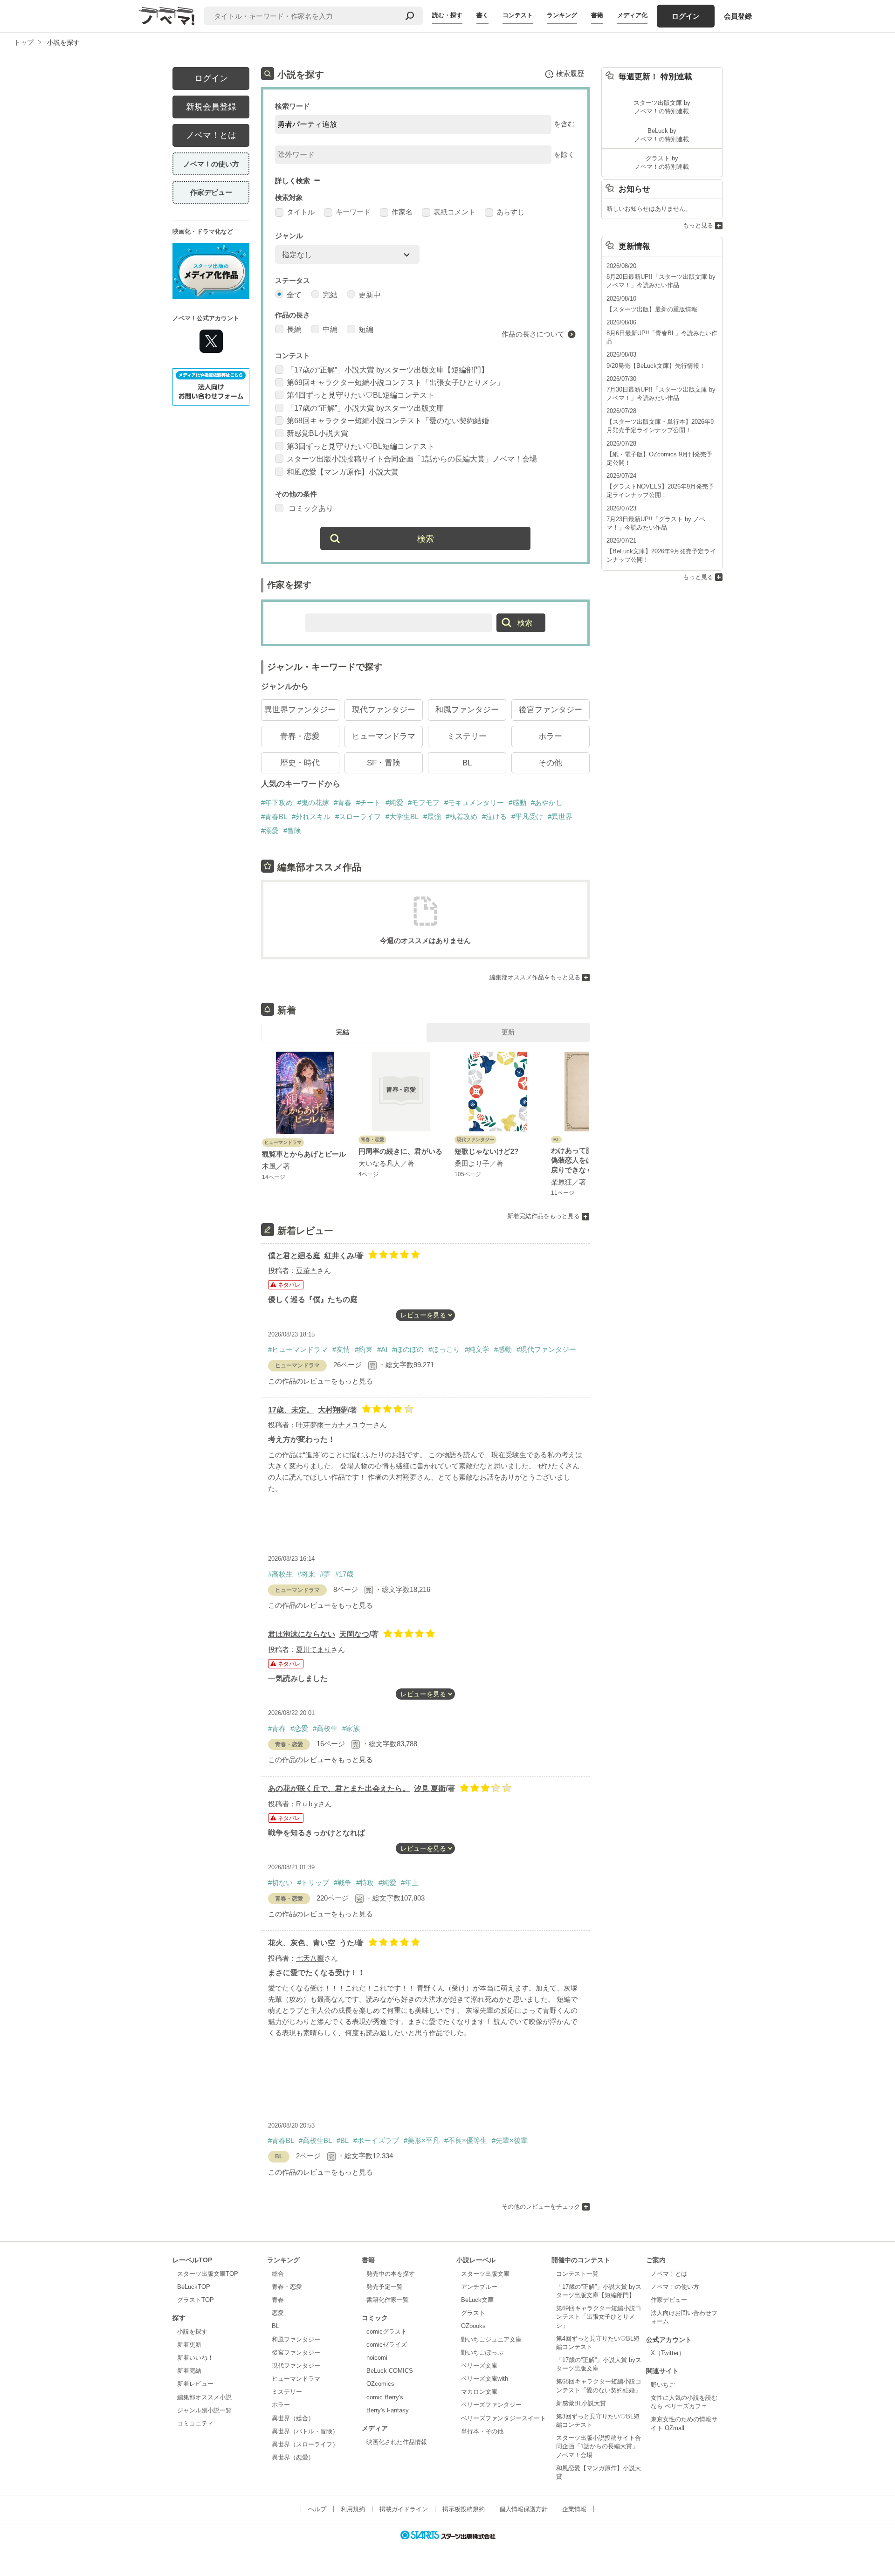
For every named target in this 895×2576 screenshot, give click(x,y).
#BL (343, 2140)
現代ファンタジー (384, 710)
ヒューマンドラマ (384, 736)
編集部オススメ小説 (204, 2397)
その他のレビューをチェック (541, 2207)
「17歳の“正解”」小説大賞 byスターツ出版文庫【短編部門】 (388, 370)
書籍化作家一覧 (388, 2300)
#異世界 (560, 816)
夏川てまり (313, 1650)
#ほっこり (444, 1349)
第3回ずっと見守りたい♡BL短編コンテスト (361, 446)
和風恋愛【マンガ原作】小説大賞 (343, 472)
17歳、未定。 (291, 1410)
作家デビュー (211, 192)
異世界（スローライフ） (305, 2444)
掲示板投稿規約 (464, 2509)
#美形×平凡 (422, 2140)
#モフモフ (424, 802)
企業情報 (574, 2509)
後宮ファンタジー (551, 710)
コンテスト (518, 15)
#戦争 (343, 1883)
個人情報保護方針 (523, 2509)
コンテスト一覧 (577, 2274)
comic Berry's (385, 2397)
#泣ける (494, 816)
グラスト (473, 2313)
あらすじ (510, 212)
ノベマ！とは (211, 135)
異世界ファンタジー (300, 710)
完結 (330, 295)
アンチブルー (479, 2287)
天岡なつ (354, 1634)
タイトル (301, 212)
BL (467, 763)
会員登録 (738, 16)
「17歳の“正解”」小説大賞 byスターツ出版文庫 (365, 408)
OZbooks (473, 2326)
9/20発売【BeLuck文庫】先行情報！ (656, 366)
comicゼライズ (387, 2345)
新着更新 (189, 2345)
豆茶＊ (306, 1271)
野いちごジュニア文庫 (491, 2339)
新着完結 (189, 2371)
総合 (278, 2274)
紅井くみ (339, 1256)
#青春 (343, 802)
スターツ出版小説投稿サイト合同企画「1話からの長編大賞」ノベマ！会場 (412, 459)
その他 (550, 763)
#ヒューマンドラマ (298, 1349)
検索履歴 (570, 73)
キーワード (353, 212)
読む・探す (447, 15)
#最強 (432, 816)
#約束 (364, 1349)
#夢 (325, 1574)
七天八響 (310, 1958)
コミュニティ (195, 2423)
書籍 (597, 15)
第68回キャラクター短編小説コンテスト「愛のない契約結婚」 (392, 421)
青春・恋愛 (300, 736)
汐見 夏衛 (430, 1788)
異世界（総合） (293, 2418)
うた (347, 1943)
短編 (366, 329)
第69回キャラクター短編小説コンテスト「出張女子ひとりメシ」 (395, 382)
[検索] (410, 16)
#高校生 (280, 1574)
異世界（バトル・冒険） (305, 2431)
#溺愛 (270, 830)
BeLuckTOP (194, 2287)
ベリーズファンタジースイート (503, 2418)
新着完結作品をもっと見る (544, 1216)
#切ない (280, 1883)
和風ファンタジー (467, 710)
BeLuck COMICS (390, 2371)
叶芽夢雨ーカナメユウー (334, 1425)
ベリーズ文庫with (485, 2379)
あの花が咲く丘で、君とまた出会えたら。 (339, 1788)
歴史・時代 (300, 763)
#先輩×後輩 (510, 2140)
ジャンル (289, 236)
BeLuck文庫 (477, 2300)
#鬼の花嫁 (313, 802)
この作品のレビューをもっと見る (320, 1381)
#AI (382, 1349)
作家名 (402, 212)
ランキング (562, 15)
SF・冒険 (384, 763)
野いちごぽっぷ (482, 2352)
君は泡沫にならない (302, 1634)
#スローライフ (358, 816)
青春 (278, 2300)
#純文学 (477, 1349)
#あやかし (547, 802)
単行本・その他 (482, 2431)
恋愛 (278, 2313)
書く (482, 15)
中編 (330, 329)
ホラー (550, 736)
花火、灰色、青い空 (302, 1943)
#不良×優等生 (466, 2140)
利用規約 (353, 2509)
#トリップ (313, 1883)
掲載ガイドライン (404, 2509)
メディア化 (632, 15)
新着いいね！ (195, 2358)
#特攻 (365, 1883)
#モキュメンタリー (474, 802)
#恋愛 (299, 1728)
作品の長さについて (533, 334)
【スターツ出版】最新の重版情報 (652, 309)
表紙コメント (454, 212)
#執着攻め (461, 816)
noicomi (377, 2358)
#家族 (351, 1728)
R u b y (307, 1804)
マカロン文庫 (479, 2392)
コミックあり (310, 508)
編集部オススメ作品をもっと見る (535, 977)
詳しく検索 (293, 181)
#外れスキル (311, 816)
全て (294, 295)
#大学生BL (402, 816)
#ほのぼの (408, 1349)
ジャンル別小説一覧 (204, 2410)
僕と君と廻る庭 (294, 1256)
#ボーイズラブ (376, 2140)
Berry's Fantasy (388, 2410)
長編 (294, 329)
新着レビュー (195, 2384)
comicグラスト (387, 2331)
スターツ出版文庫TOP (208, 2274)
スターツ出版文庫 (485, 2274)
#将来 (306, 1574)
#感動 (517, 802)
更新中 (370, 295)
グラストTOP (196, 2300)
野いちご (663, 2385)
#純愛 (394, 802)
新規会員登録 (211, 107)
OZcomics (380, 2384)
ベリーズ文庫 (479, 2366)
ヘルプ (317, 2509)
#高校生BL (315, 2140)
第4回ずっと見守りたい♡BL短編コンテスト (361, 395)
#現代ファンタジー (546, 1349)
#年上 (410, 1883)
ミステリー (467, 736)
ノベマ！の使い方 (211, 164)
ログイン (686, 16)
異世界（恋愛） (293, 2457)
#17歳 (344, 1574)
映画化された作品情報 (397, 2442)
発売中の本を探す (391, 2274)
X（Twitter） (668, 2353)
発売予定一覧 (385, 2287)
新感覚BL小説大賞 (317, 433)
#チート (368, 802)
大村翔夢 (333, 1410)
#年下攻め (277, 802)
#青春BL (274, 816)
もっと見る (698, 225)
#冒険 (292, 830)
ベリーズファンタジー (491, 2405)
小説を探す (192, 2331)
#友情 (341, 1349)
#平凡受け (527, 816)
